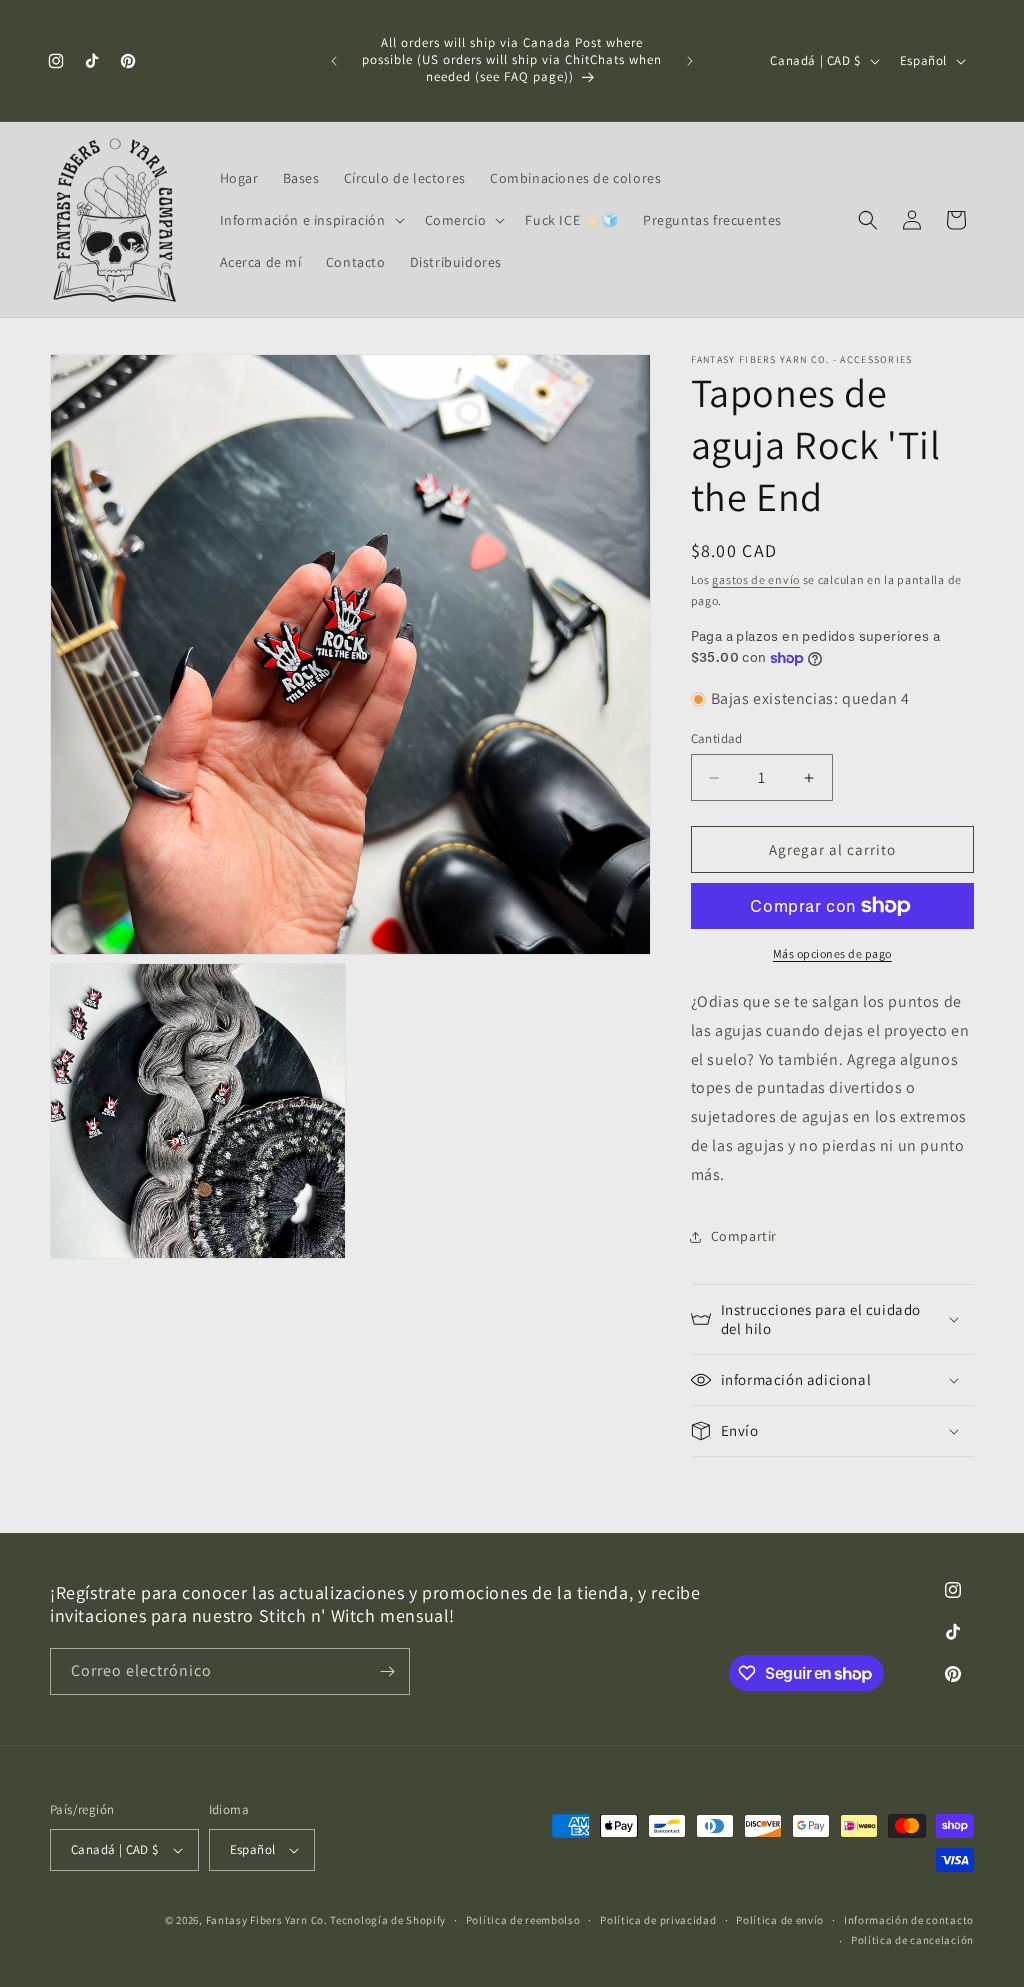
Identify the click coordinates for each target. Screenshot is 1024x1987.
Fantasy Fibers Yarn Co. (267, 1920)
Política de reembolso (523, 1920)
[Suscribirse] (387, 1671)
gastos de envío (756, 579)
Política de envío (780, 1920)
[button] (310, 220)
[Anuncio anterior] (334, 61)
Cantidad (717, 738)
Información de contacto (909, 1920)
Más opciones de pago (832, 953)
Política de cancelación (912, 1940)
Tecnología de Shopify (388, 1920)
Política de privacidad (658, 1920)
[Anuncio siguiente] (690, 61)
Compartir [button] (744, 1236)
